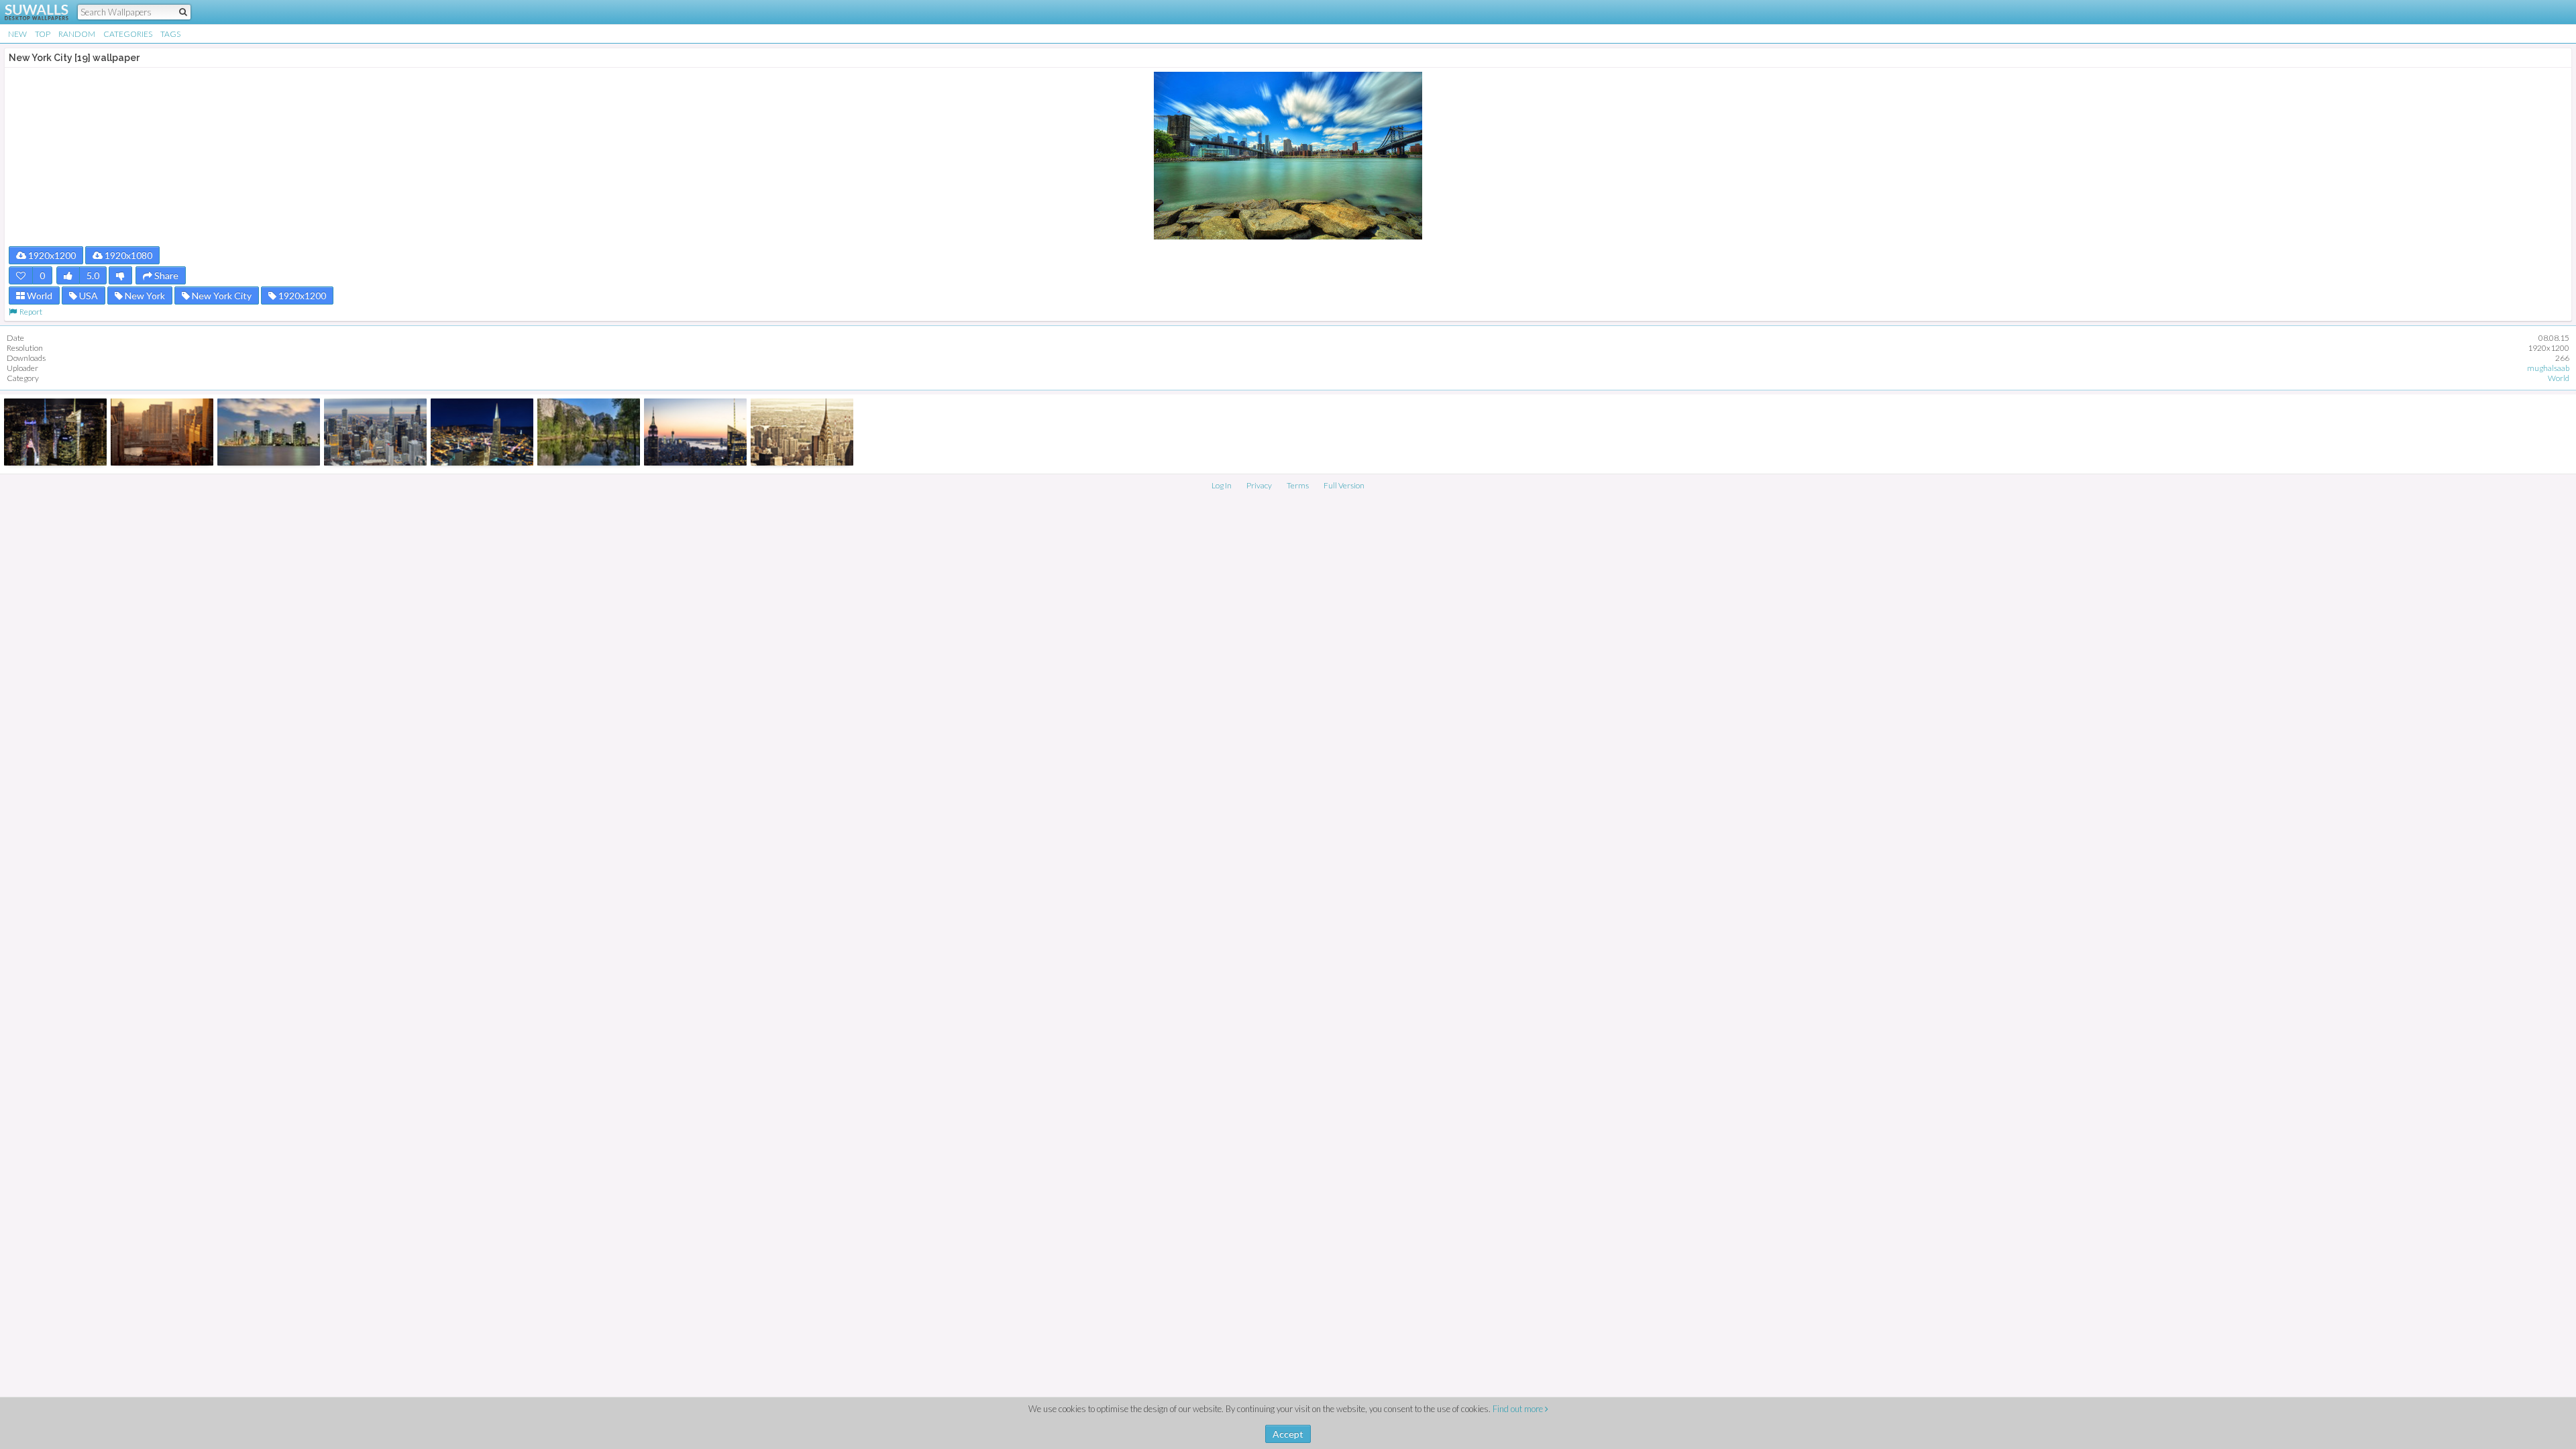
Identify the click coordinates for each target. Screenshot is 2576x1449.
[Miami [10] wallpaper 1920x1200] (269, 432)
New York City (221, 296)
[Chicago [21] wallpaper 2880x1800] (162, 432)
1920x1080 (127, 255)
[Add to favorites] (21, 275)
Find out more (1519, 1409)
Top (43, 34)
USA (88, 296)
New (17, 34)
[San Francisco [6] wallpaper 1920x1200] (482, 432)
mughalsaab (2548, 368)
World (39, 296)
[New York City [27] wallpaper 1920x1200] (695, 432)
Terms (1298, 485)
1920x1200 (51, 255)
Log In (1222, 485)
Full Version (1344, 485)
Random (77, 34)
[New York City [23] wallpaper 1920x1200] (802, 432)
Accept (1288, 1434)
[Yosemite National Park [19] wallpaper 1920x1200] (589, 432)
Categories (128, 34)
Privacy (1259, 485)
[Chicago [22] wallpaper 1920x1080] (375, 432)
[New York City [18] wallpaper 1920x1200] (55, 432)
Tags (170, 34)
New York (144, 296)
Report (30, 312)
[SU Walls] (29, 12)
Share (165, 275)
